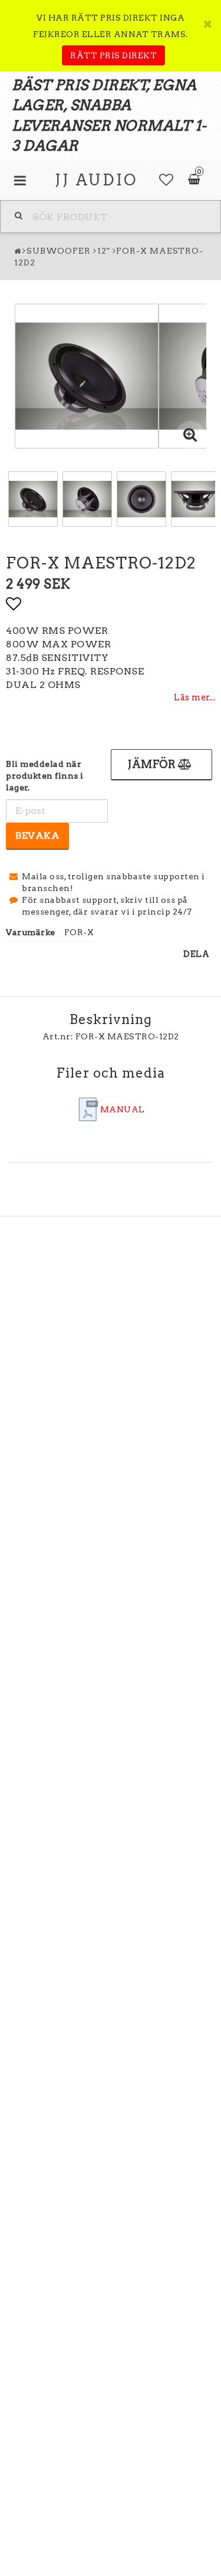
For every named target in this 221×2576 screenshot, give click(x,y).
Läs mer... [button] (194, 697)
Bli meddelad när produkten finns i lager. (45, 776)
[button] (166, 180)
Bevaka (37, 835)
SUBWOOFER (59, 251)
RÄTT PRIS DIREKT (113, 55)
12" (104, 251)
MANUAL (123, 1109)
